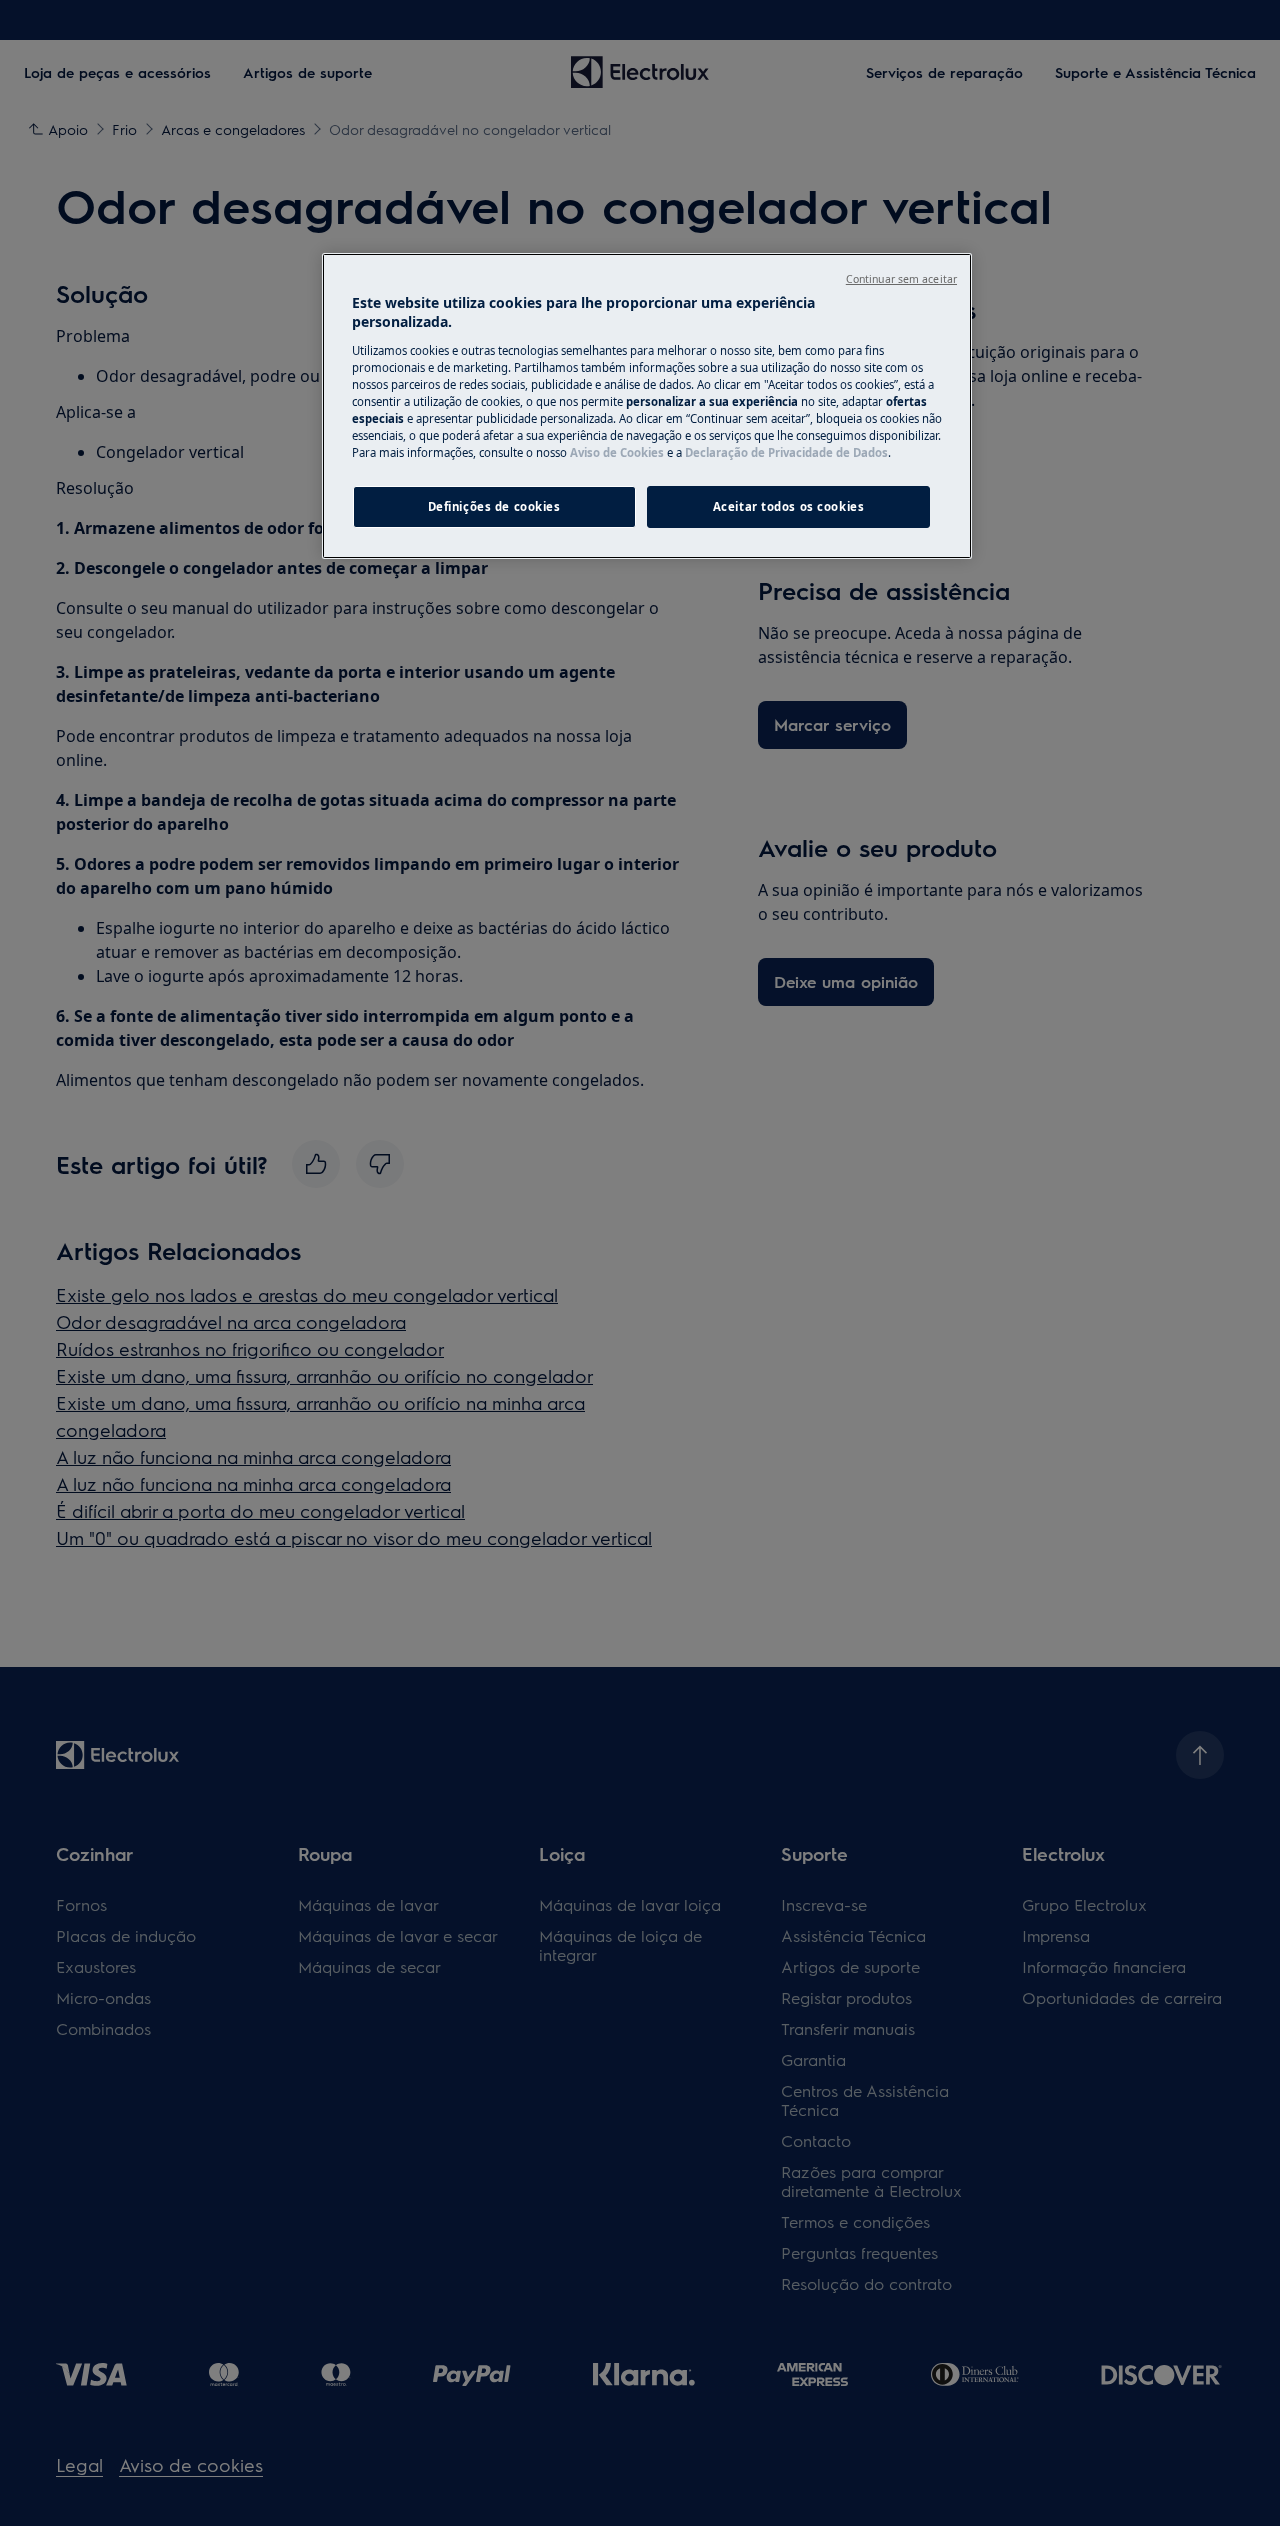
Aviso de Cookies (617, 452)
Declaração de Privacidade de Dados (786, 452)
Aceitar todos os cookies (789, 506)
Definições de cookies (494, 506)
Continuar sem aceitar (901, 279)
